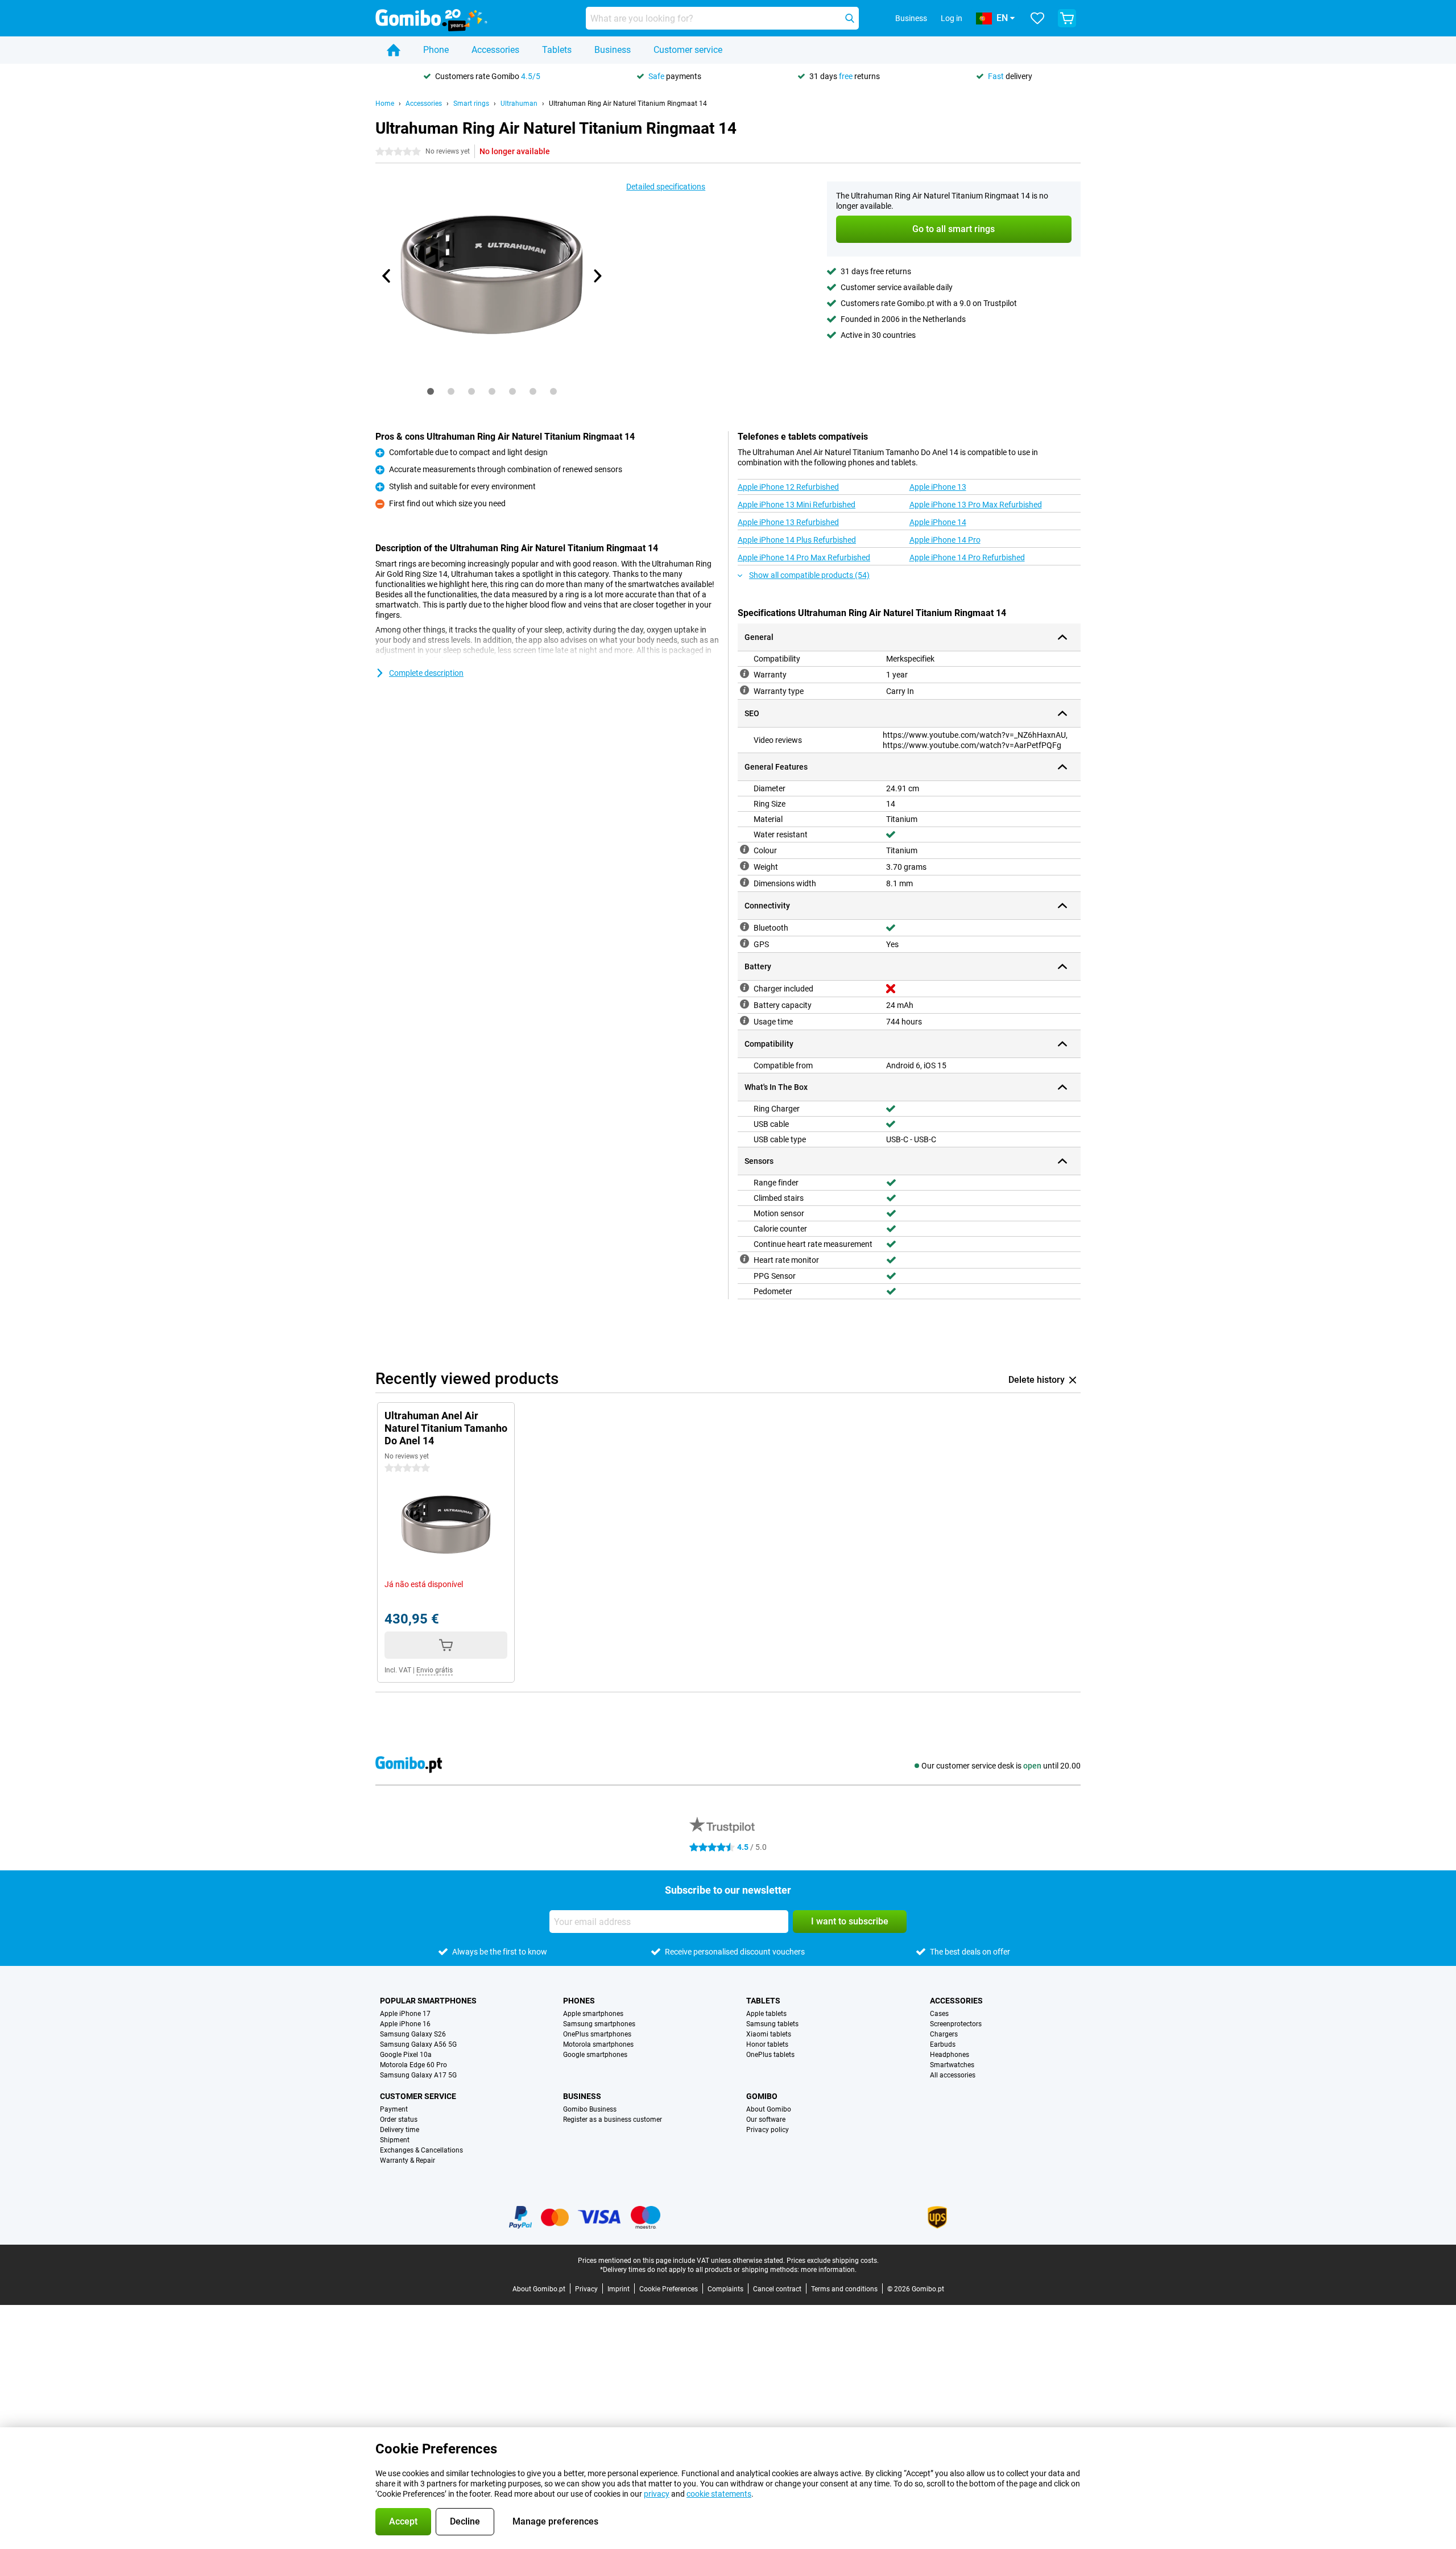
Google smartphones (595, 2055)
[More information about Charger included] (744, 988)
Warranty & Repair (408, 2160)
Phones (579, 2001)
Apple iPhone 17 (405, 2014)
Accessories (495, 50)
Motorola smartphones (598, 2044)
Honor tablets (767, 2044)
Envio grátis (435, 1670)
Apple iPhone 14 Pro (945, 540)
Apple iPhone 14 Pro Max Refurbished (804, 557)
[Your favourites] (1037, 18)
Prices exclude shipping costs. (833, 2261)
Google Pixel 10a (406, 2055)
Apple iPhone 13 (938, 487)
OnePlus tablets (770, 2055)
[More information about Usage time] (744, 1021)
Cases (939, 2014)
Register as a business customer (613, 2120)
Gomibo (762, 2096)
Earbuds (943, 2044)
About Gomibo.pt (539, 2289)
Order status (399, 2120)
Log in (952, 18)
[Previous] (387, 276)
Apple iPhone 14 (938, 522)
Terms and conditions (844, 2289)
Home (385, 104)
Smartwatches (952, 2065)
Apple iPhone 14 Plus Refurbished (797, 540)
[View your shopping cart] (1067, 18)
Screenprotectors (956, 2024)
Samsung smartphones (599, 2024)
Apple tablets (766, 2014)
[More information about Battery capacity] (744, 1004)
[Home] (394, 50)
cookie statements (719, 2494)
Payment (394, 2109)
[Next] (597, 276)
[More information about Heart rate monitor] (744, 1259)
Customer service (688, 50)
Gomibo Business (590, 2109)
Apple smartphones (593, 2014)
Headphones (950, 2055)
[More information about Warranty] (744, 674)
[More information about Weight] (744, 866)
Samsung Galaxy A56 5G (418, 2044)
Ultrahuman (519, 104)
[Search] (850, 18)
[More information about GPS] (744, 943)
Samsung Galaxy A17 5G (418, 2075)
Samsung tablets (772, 2024)
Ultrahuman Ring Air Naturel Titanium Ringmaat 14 (628, 104)
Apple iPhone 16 (405, 2024)
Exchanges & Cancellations (421, 2150)
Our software (766, 2120)
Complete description (426, 673)
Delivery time (400, 2130)
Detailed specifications (666, 187)
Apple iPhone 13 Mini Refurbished (797, 505)
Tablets (557, 50)
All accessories (953, 2075)
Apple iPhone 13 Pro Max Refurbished (976, 505)
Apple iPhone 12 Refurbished (788, 487)
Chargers (944, 2034)
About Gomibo (769, 2109)
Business (613, 50)
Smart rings (471, 104)
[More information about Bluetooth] (744, 927)
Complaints (725, 2289)
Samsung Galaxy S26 (413, 2034)
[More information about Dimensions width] (744, 882)
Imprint (619, 2289)
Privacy (586, 2289)
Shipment (395, 2140)
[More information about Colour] (744, 849)
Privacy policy (768, 2130)
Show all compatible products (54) (809, 575)
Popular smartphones (428, 2001)
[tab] (431, 391)
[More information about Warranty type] (744, 690)
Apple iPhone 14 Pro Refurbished (967, 557)
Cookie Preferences (669, 2289)
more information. (829, 2270)
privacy (657, 2494)
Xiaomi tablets (769, 2034)
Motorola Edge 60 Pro (413, 2065)
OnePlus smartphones (597, 2034)
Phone (436, 50)
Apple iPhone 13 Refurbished (788, 522)
